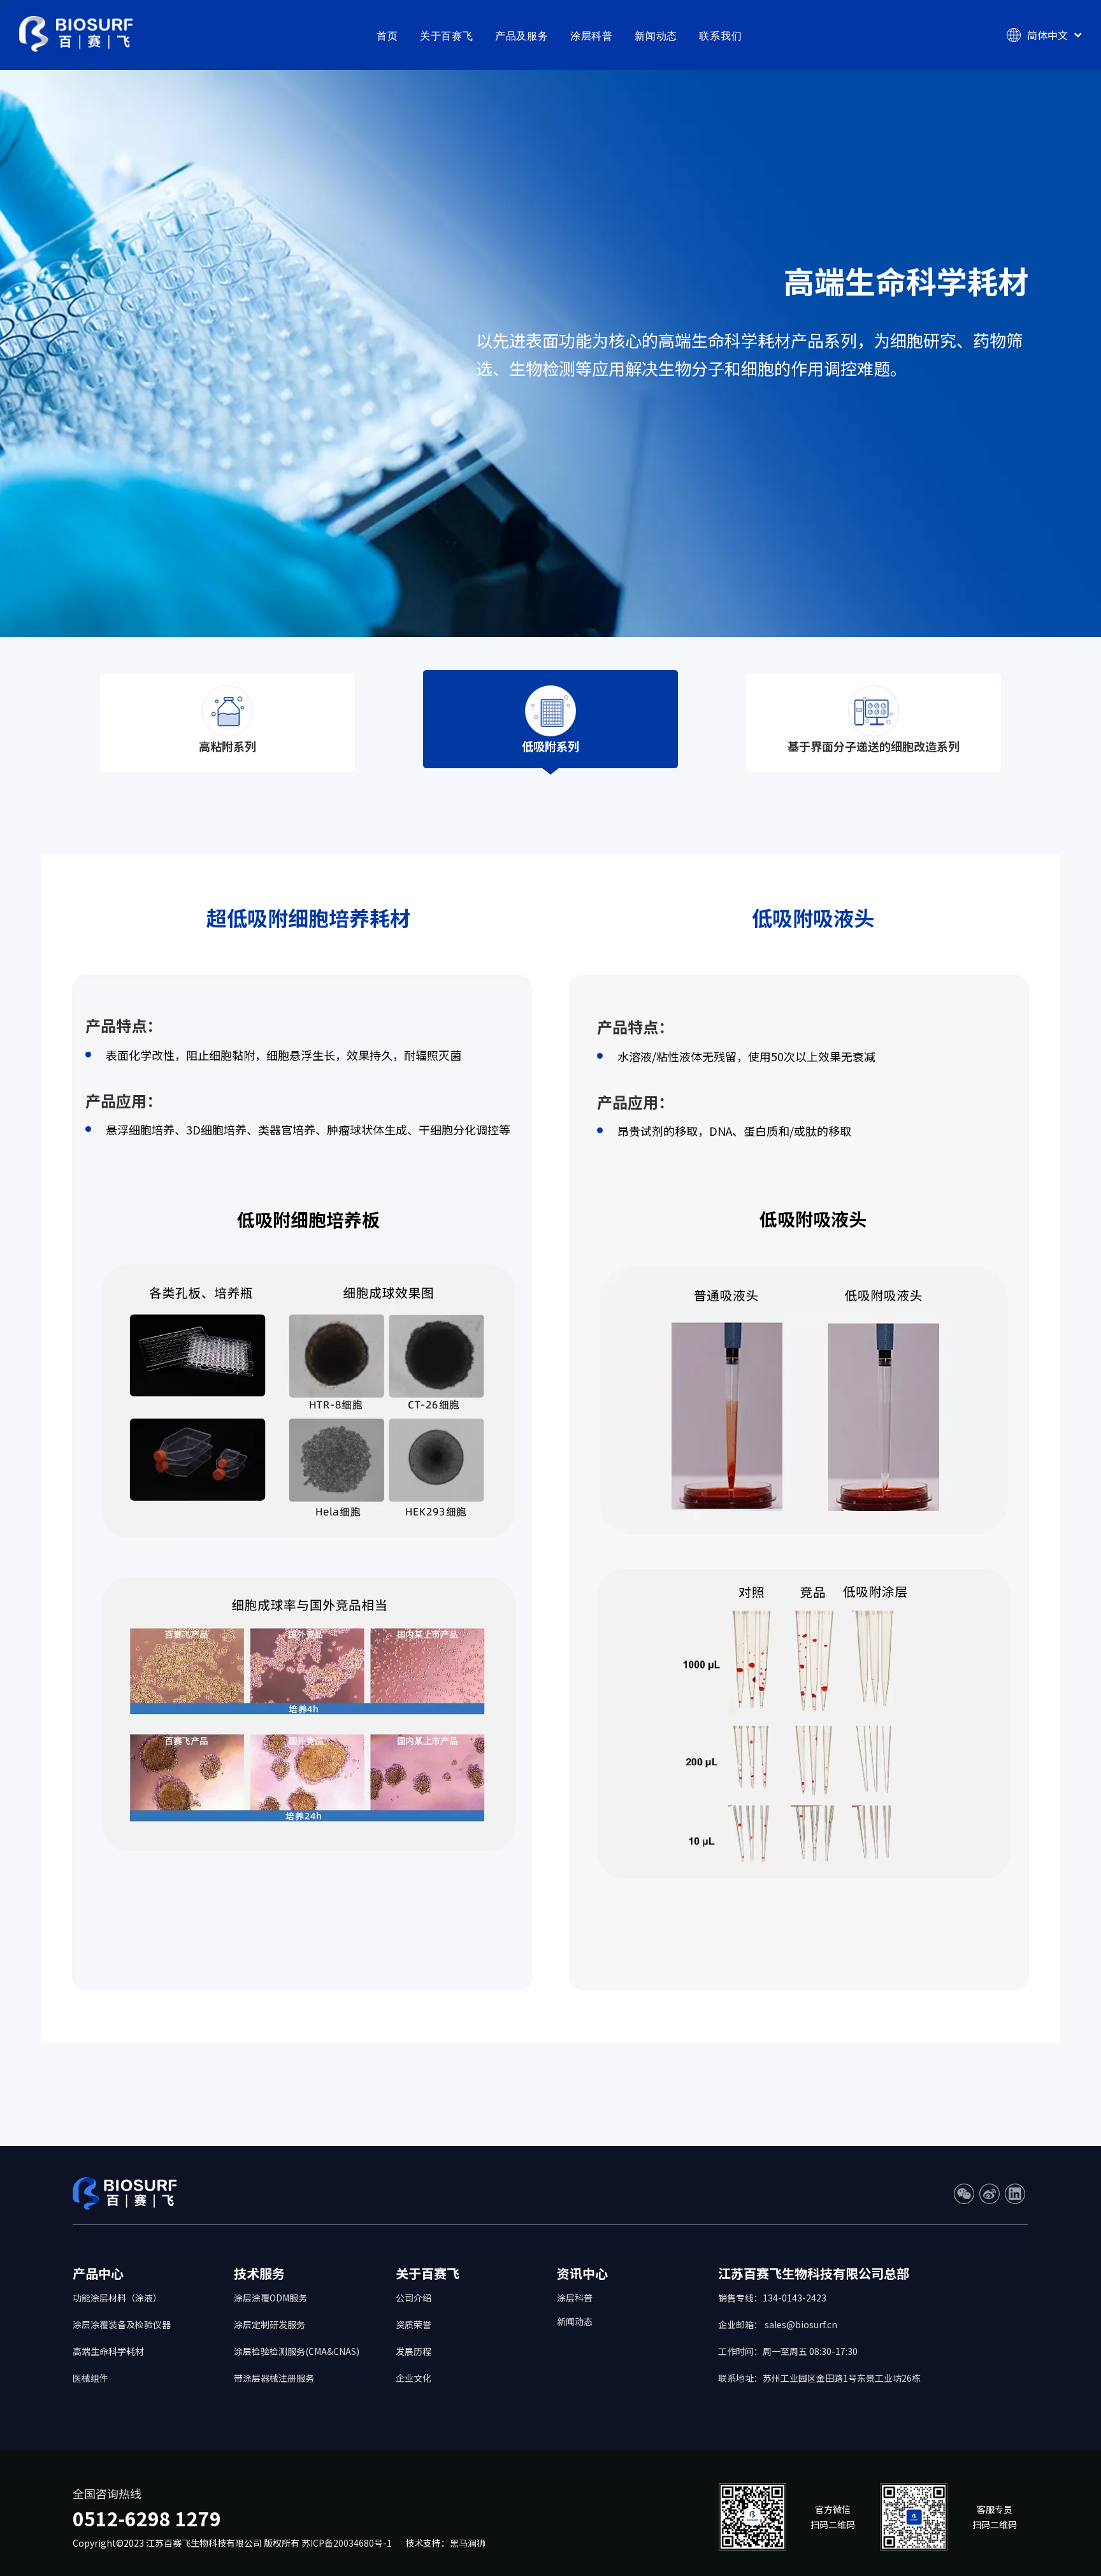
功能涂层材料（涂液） (117, 2298)
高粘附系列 (227, 746)
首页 (387, 36)
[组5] (227, 711)
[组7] (550, 711)
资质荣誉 (414, 2324)
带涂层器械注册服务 (274, 2378)
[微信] (964, 2194)
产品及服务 (522, 36)
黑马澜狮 (468, 2543)
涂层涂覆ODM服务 (270, 2298)
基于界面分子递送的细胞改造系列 (874, 746)
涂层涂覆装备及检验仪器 (122, 2324)
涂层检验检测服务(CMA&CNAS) (297, 2351)
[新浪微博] (989, 2194)
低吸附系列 (550, 746)
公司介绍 (414, 2298)
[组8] (874, 711)
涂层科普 (592, 36)
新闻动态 (656, 36)
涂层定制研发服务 (270, 2324)
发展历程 (414, 2351)
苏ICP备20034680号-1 (349, 2543)
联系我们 (720, 36)
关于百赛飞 (447, 36)
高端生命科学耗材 (108, 2351)
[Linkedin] (1015, 2194)
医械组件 (90, 2378)
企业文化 (414, 2378)
